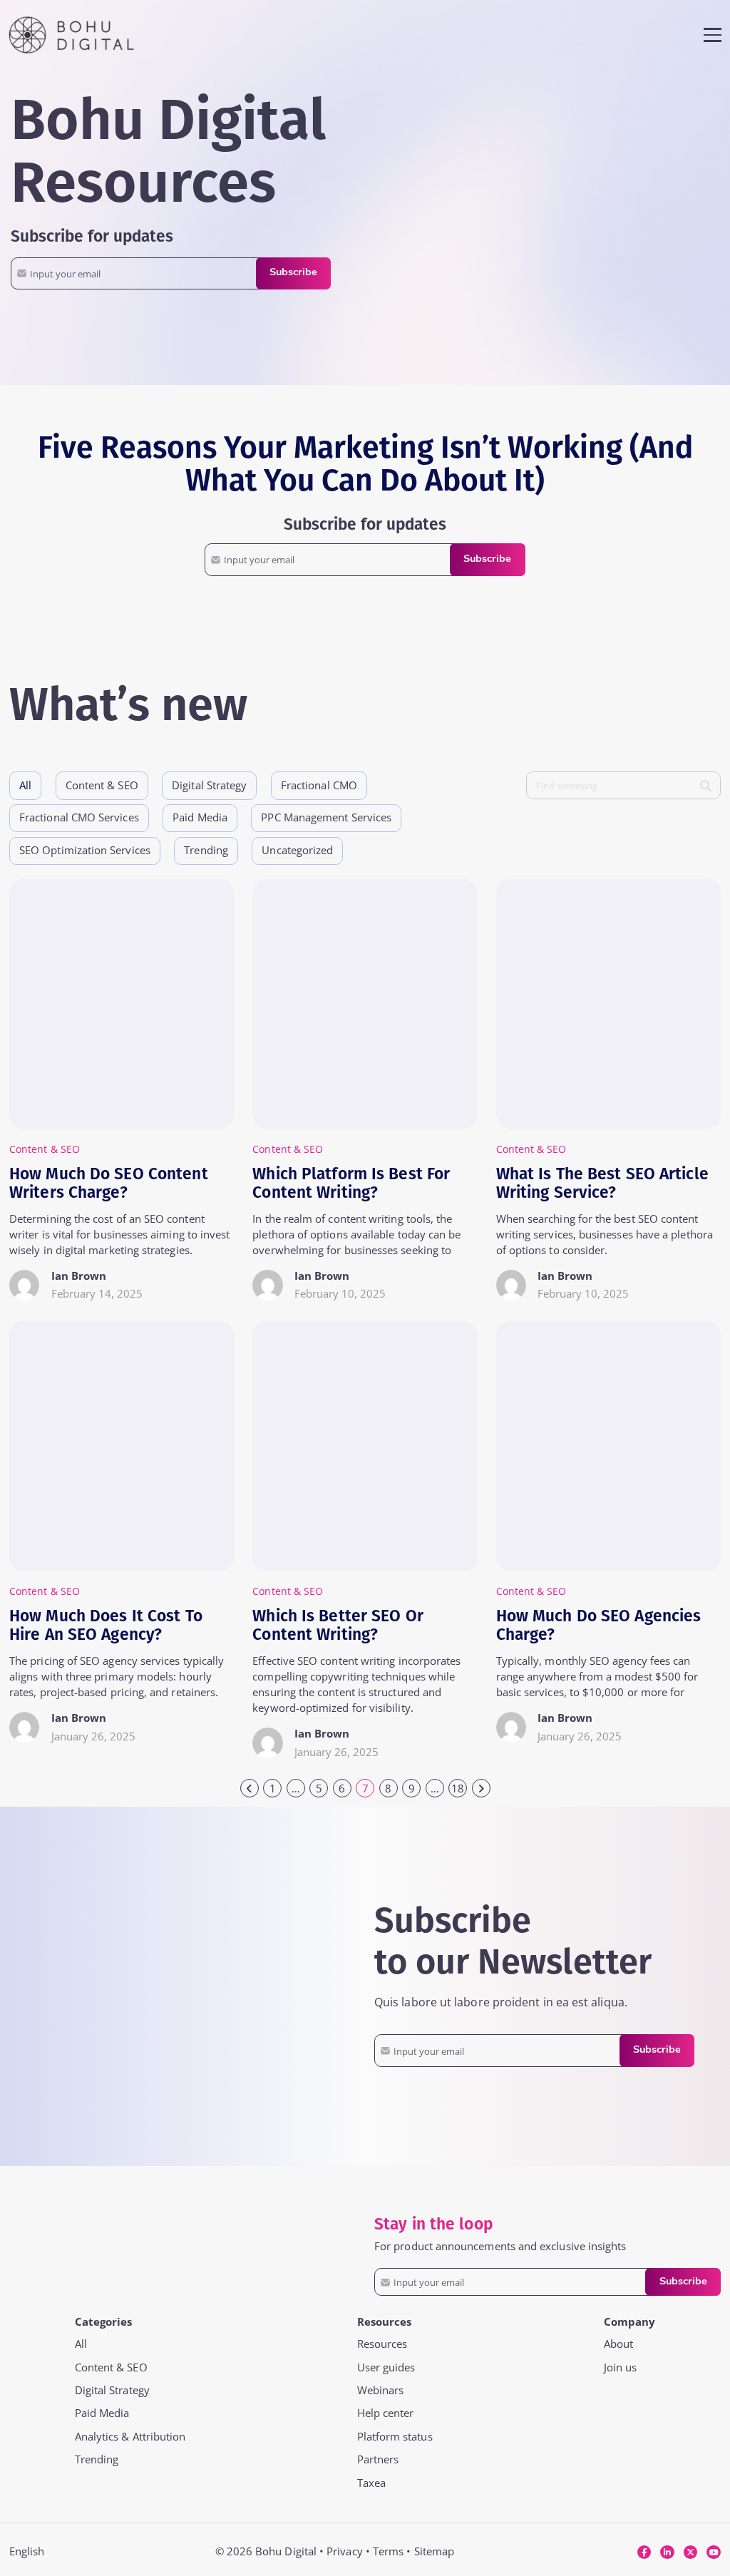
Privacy (345, 2551)
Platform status (395, 2437)
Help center (386, 2413)
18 (458, 1789)
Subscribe (293, 273)
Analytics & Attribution (130, 2437)
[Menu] (712, 35)
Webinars (381, 2390)
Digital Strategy (112, 2390)
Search (710, 785)
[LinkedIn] (667, 2552)
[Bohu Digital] (71, 35)
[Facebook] (644, 2552)
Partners (378, 2459)
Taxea (371, 2483)
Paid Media (102, 2413)
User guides (386, 2367)
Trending (97, 2459)
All (25, 785)
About (618, 2344)
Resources (382, 2344)
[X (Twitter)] (690, 2552)
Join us (621, 2367)
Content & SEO (111, 2367)
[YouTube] (714, 2552)
